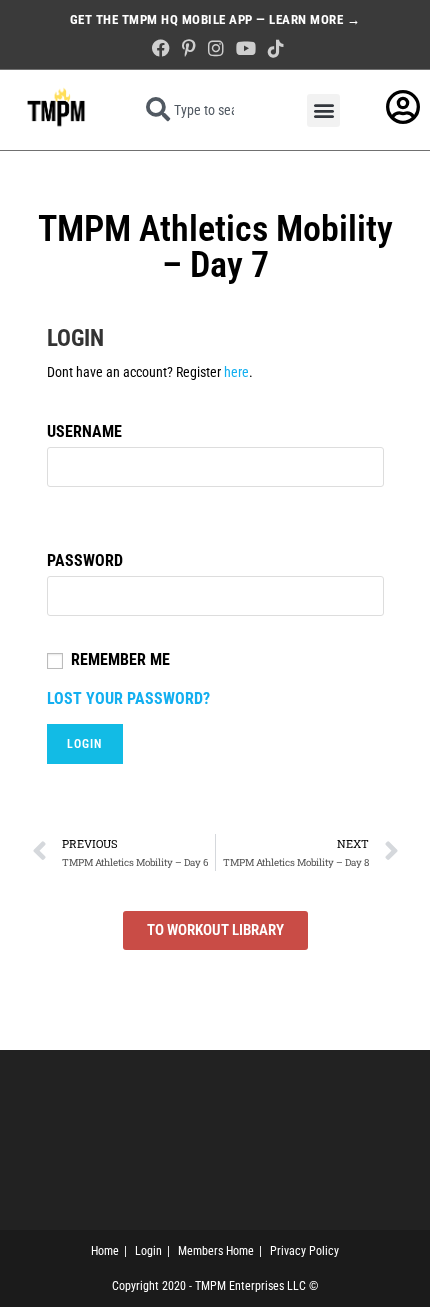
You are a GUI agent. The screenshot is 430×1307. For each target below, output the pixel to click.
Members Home (216, 1251)
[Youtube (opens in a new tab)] (246, 48)
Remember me (120, 659)
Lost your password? (128, 698)
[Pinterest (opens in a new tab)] (189, 48)
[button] (323, 110)
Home (105, 1251)
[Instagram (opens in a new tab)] (216, 48)
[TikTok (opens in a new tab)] (273, 48)
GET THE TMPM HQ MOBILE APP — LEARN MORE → (215, 19)
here (236, 372)
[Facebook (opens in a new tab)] (161, 48)
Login (148, 1251)
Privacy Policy (304, 1251)
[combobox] (196, 110)
